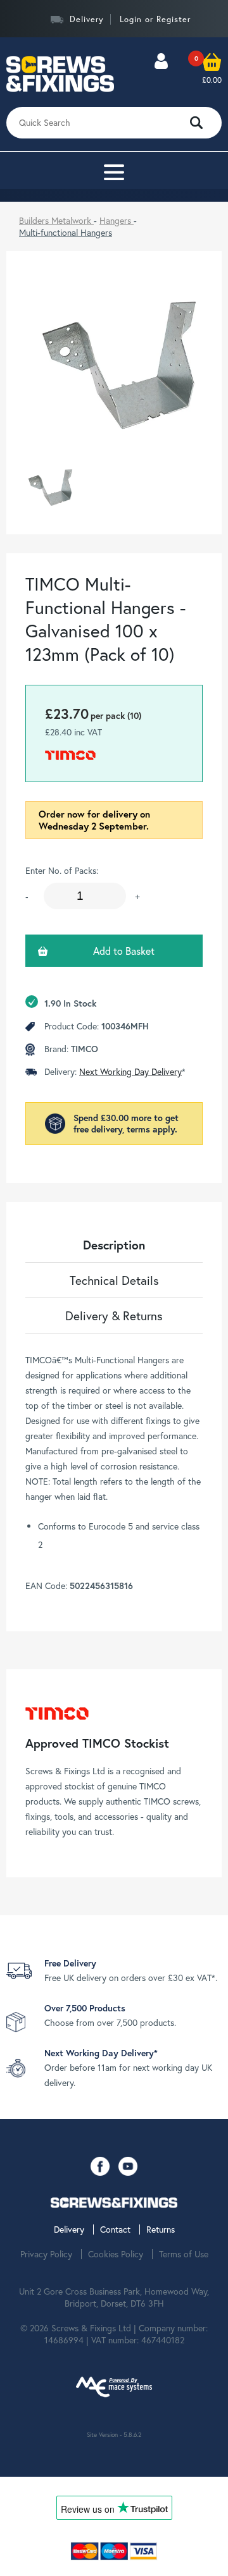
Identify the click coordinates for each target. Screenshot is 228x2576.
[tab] (114, 1245)
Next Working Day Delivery (130, 1071)
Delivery (87, 19)
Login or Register (155, 19)
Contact (115, 2229)
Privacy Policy (46, 2254)
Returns (161, 2229)
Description (114, 1245)
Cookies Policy (116, 2254)
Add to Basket (124, 951)
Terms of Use (184, 2254)
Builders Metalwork (56, 220)
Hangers (117, 220)
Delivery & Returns (114, 1316)
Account (161, 74)
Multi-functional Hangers (66, 232)
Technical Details (114, 1280)
